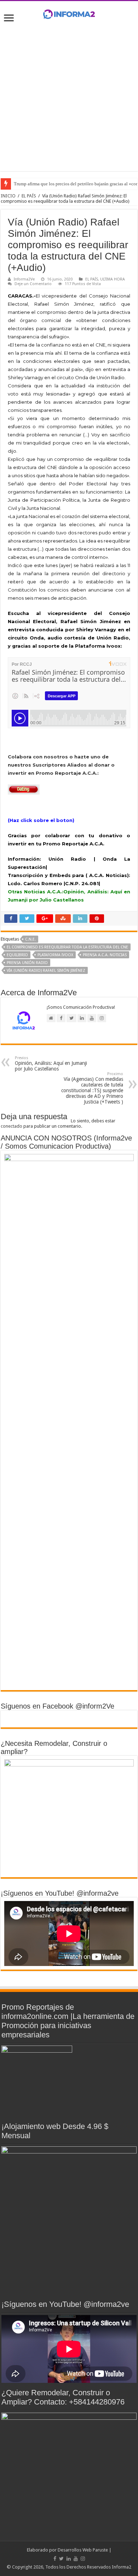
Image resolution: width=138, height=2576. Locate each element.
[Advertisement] (69, 95)
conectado (11, 1126)
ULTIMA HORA (113, 279)
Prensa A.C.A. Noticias (105, 955)
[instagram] (83, 2559)
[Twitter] (61, 2559)
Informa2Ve (24, 279)
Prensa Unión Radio (27, 963)
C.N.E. (30, 939)
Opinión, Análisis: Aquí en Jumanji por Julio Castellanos (51, 1064)
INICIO (8, 196)
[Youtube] (76, 2559)
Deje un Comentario (33, 284)
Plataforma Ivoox (55, 955)
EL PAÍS (29, 196)
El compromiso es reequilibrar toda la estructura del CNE (67, 947)
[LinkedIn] (69, 2559)
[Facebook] (55, 2559)
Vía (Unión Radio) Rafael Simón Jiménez (46, 971)
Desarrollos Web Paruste (83, 2550)
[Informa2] (69, 13)
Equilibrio (17, 955)
